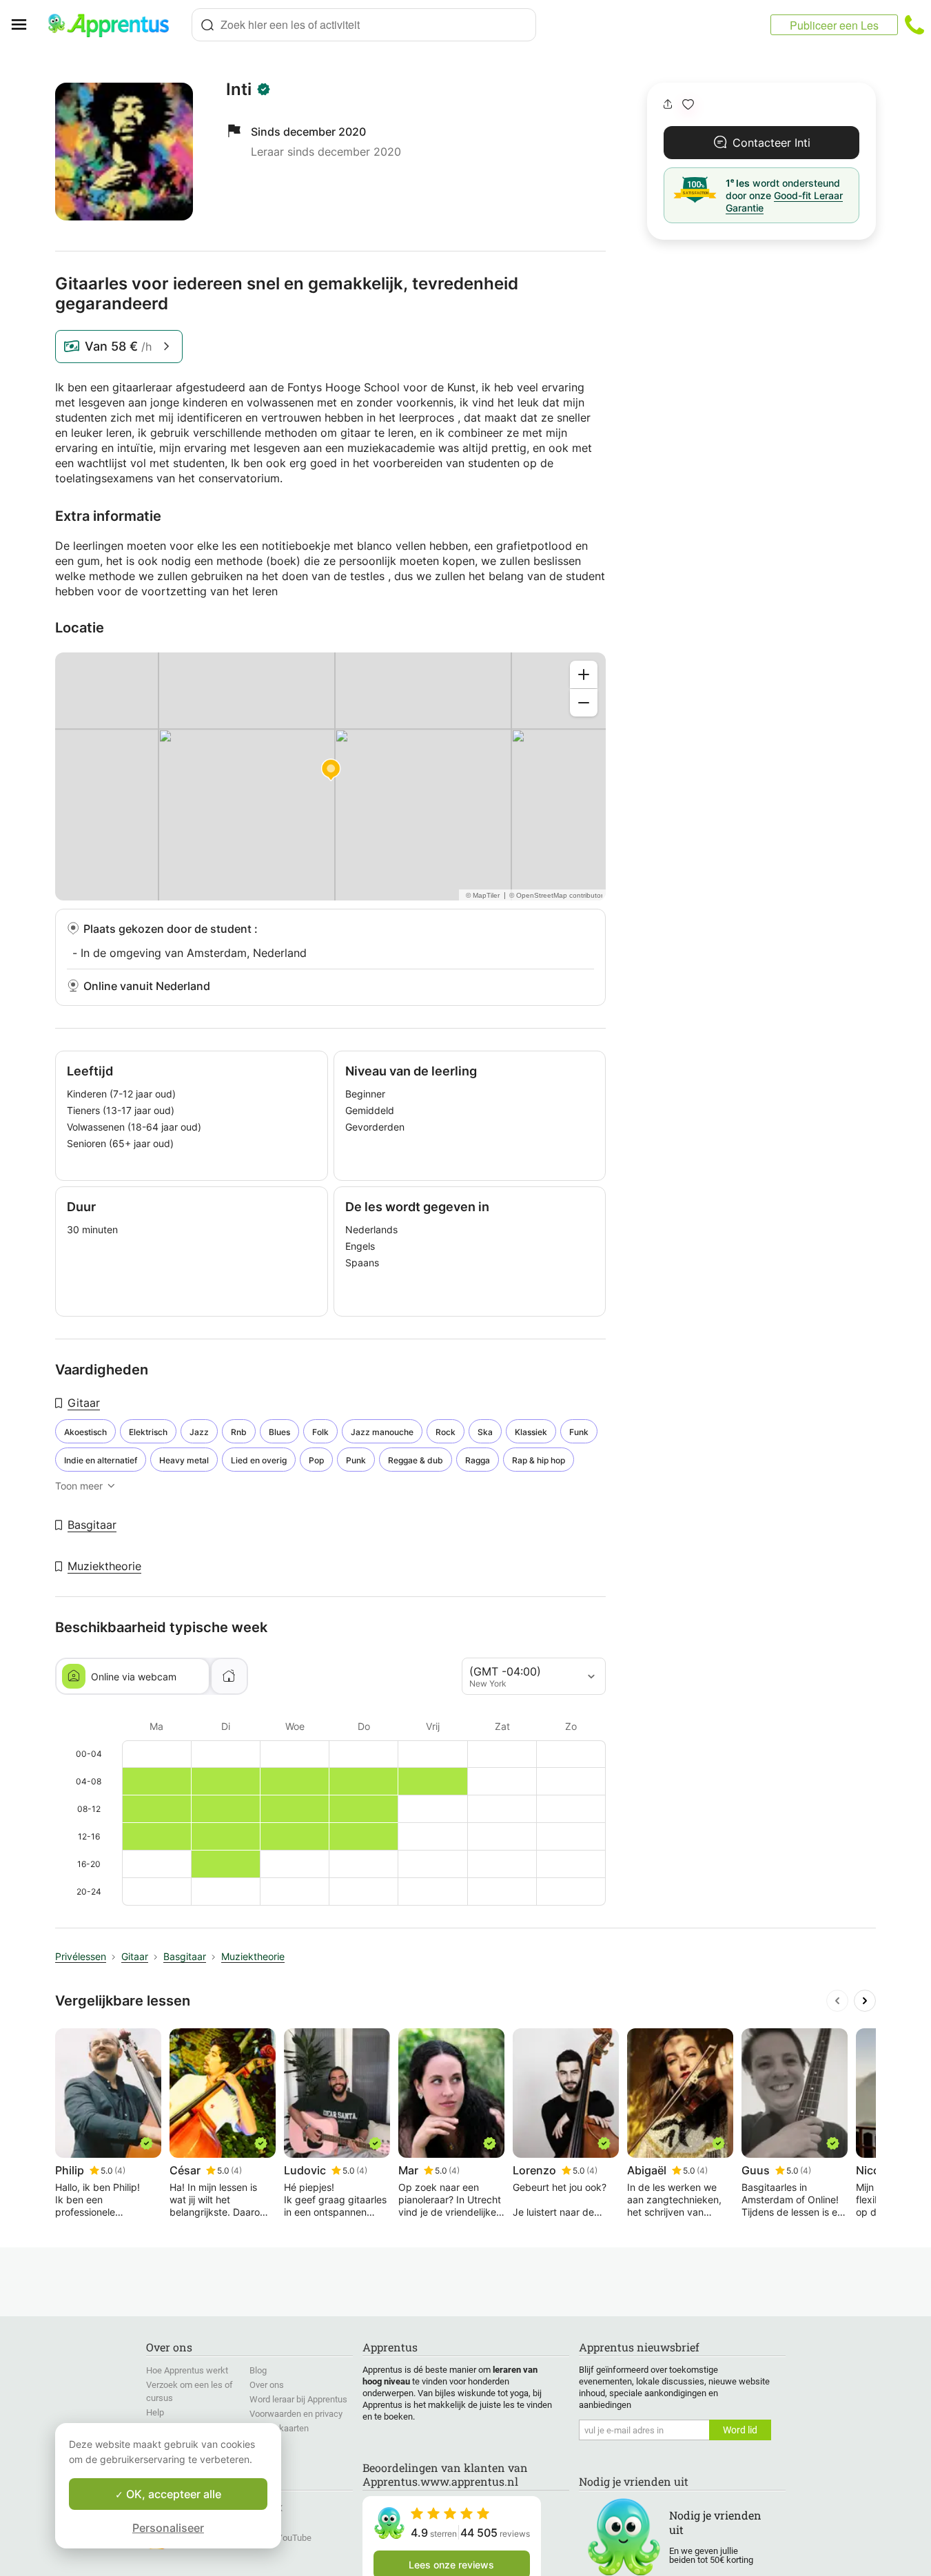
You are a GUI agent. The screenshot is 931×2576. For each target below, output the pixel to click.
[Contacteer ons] (914, 25)
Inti (239, 90)
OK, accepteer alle (172, 2494)
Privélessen (81, 1956)
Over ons (267, 2385)
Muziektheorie (104, 1566)
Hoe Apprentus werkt (187, 2370)
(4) (120, 2171)
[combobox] (364, 25)
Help (155, 2412)
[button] (688, 104)
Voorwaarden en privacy (296, 2414)
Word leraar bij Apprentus (298, 2399)
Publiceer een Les (834, 25)
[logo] (114, 25)
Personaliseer (168, 2528)
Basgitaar (92, 1525)
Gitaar (84, 1403)
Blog (258, 2370)
